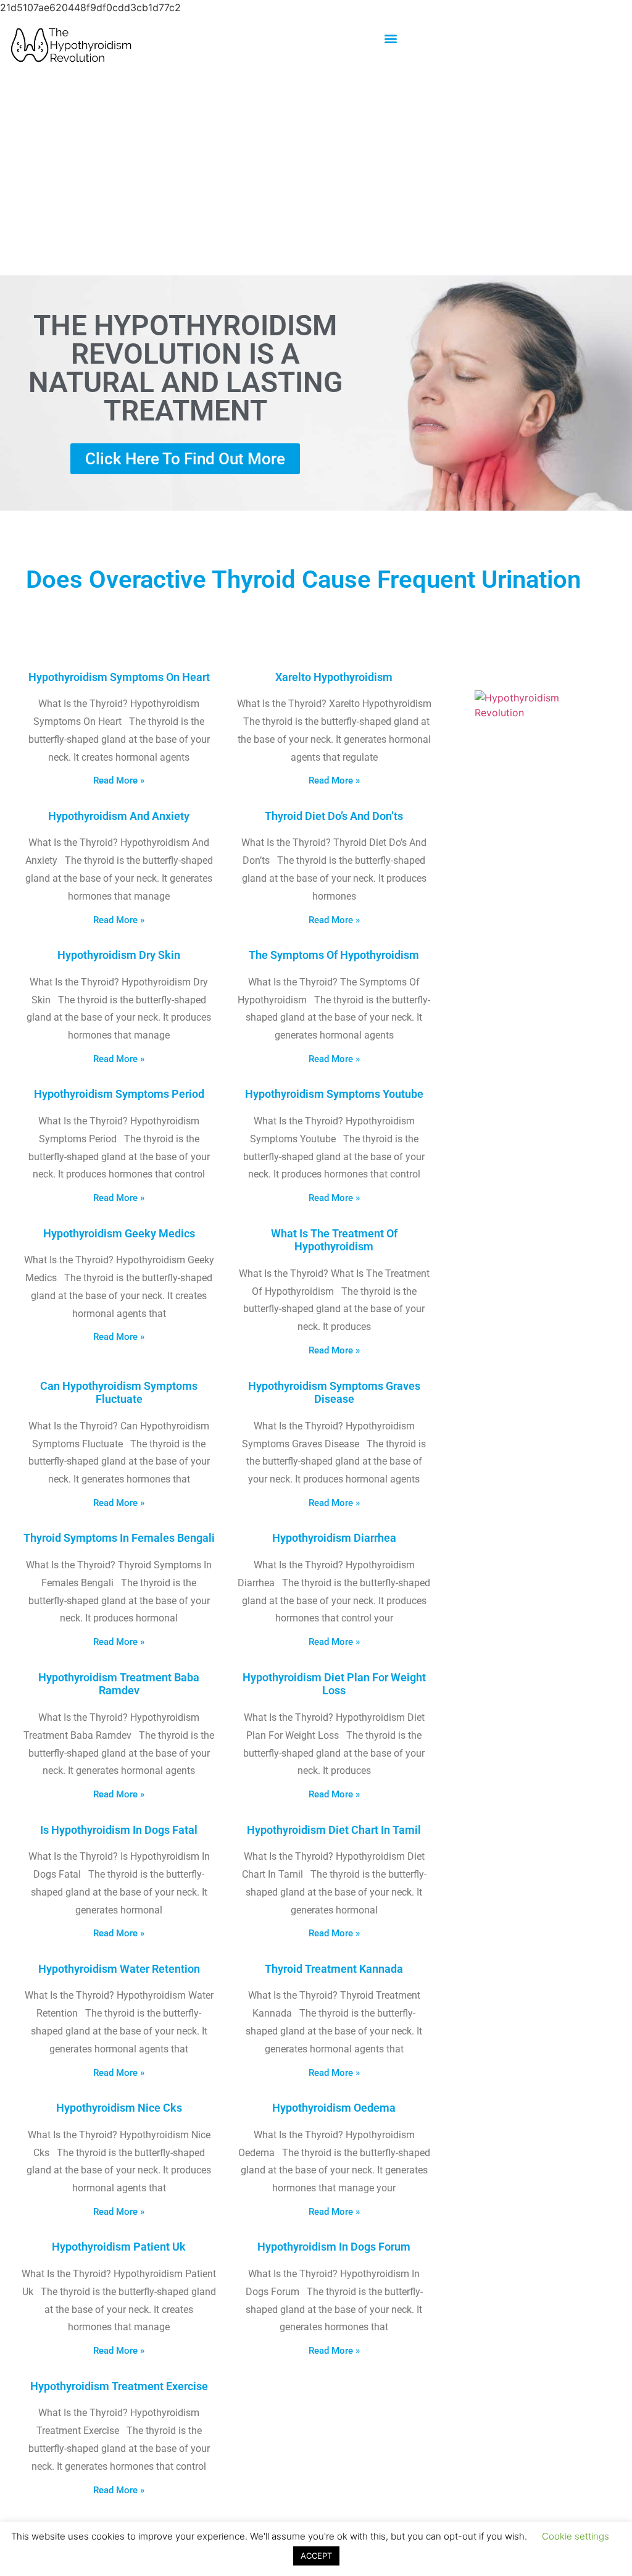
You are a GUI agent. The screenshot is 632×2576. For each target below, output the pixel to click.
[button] (390, 38)
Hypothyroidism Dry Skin (119, 955)
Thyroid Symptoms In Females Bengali (119, 1538)
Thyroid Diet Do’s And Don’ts (334, 816)
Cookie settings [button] (576, 2536)
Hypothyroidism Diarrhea (334, 1538)
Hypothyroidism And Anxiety (119, 816)
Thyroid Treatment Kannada (334, 1969)
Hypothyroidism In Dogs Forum (334, 2247)
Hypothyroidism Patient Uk (119, 2247)
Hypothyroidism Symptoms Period (119, 1094)
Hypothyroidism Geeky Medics (119, 1233)
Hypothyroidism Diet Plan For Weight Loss (334, 1684)
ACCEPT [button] (316, 2556)
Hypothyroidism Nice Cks (119, 2108)
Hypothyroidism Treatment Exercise (119, 2386)
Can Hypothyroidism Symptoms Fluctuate (119, 1393)
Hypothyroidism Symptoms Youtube (334, 1094)
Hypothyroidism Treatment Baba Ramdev (119, 1684)
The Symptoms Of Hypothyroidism (334, 955)
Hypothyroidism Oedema (334, 2108)
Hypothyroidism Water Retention (119, 1969)
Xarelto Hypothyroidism (334, 677)
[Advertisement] (316, 175)
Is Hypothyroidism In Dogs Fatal (119, 1830)
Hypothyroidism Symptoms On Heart (119, 677)
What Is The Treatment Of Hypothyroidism (334, 1240)
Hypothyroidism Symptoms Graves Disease (334, 1393)
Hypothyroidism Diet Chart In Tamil (334, 1830)
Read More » (119, 780)
